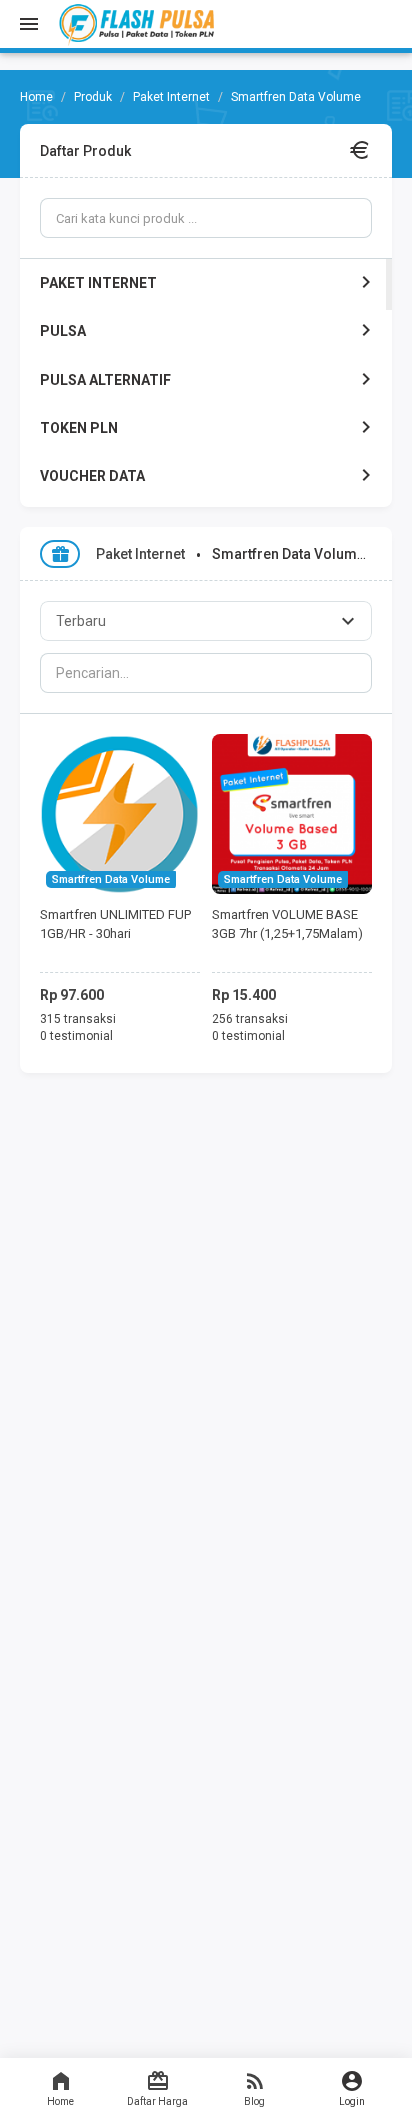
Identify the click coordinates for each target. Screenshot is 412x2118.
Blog (254, 2101)
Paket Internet (171, 97)
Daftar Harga (157, 2101)
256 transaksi (250, 1019)
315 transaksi (78, 1019)
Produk (93, 97)
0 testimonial (76, 1036)
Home (60, 2101)
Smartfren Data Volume (111, 879)
